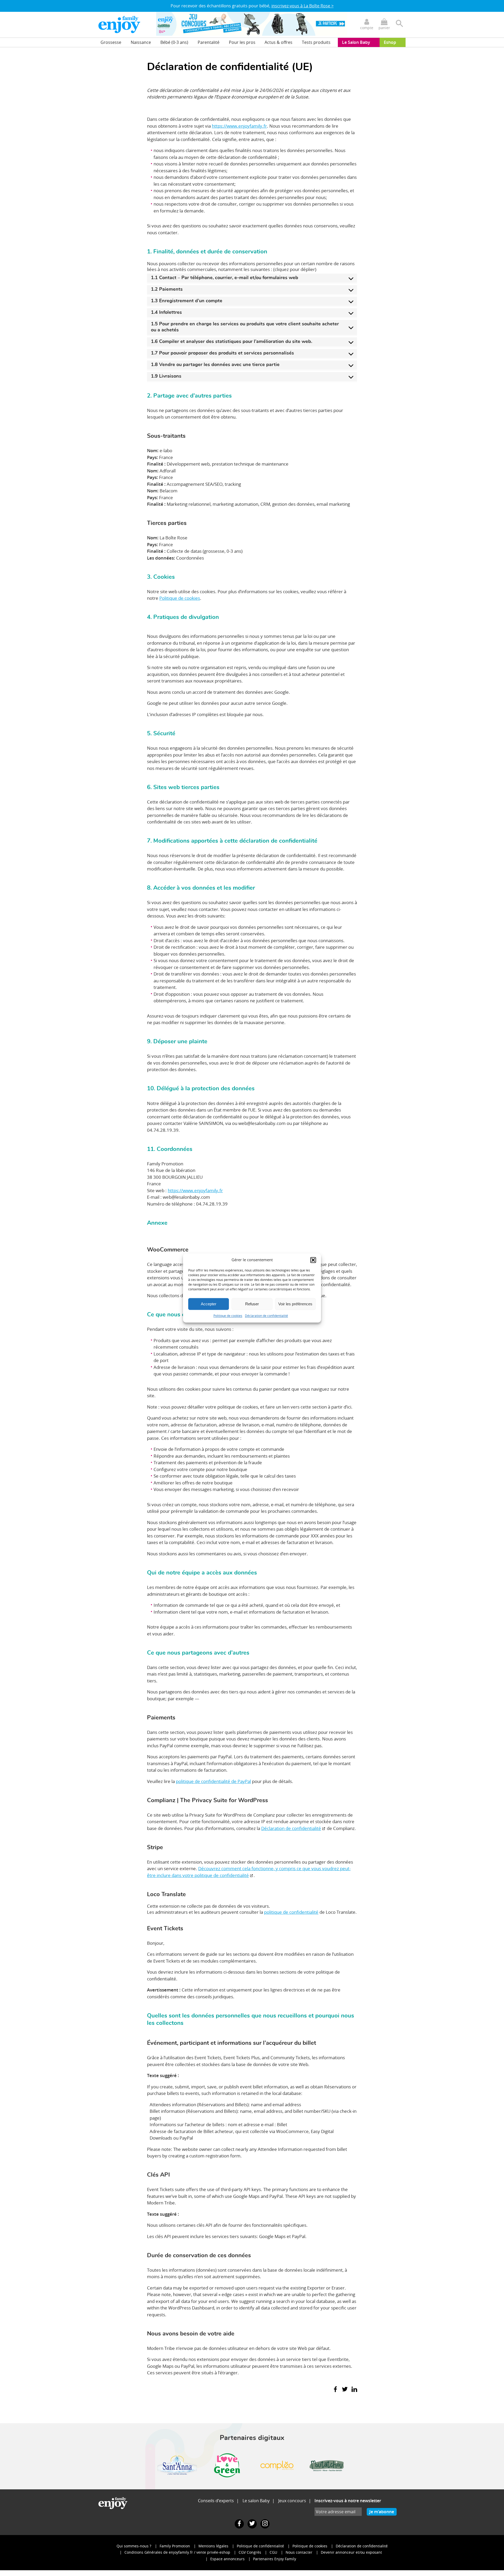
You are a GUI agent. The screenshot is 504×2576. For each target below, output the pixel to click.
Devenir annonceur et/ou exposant (351, 2552)
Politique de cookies (228, 1316)
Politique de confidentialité (260, 2546)
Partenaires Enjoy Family (275, 2559)
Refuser (252, 1304)
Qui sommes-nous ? (134, 2546)
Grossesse (111, 42)
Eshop (390, 42)
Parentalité (209, 42)
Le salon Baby (256, 2501)
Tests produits (316, 42)
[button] (313, 1260)
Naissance (141, 42)
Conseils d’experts (216, 2501)
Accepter (209, 1304)
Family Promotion (175, 2546)
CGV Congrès (250, 2552)
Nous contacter (299, 2552)
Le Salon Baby (356, 42)
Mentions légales (213, 2546)
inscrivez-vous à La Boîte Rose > (303, 6)
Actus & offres (279, 42)
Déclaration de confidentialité (266, 1316)
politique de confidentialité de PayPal (213, 1781)
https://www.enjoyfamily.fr (239, 126)
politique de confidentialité (291, 1912)
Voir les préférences (295, 1304)
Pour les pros (242, 42)
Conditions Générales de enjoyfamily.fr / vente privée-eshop (177, 2552)
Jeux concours (292, 2501)
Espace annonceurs (227, 2559)
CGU (273, 2552)
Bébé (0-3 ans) (174, 42)
